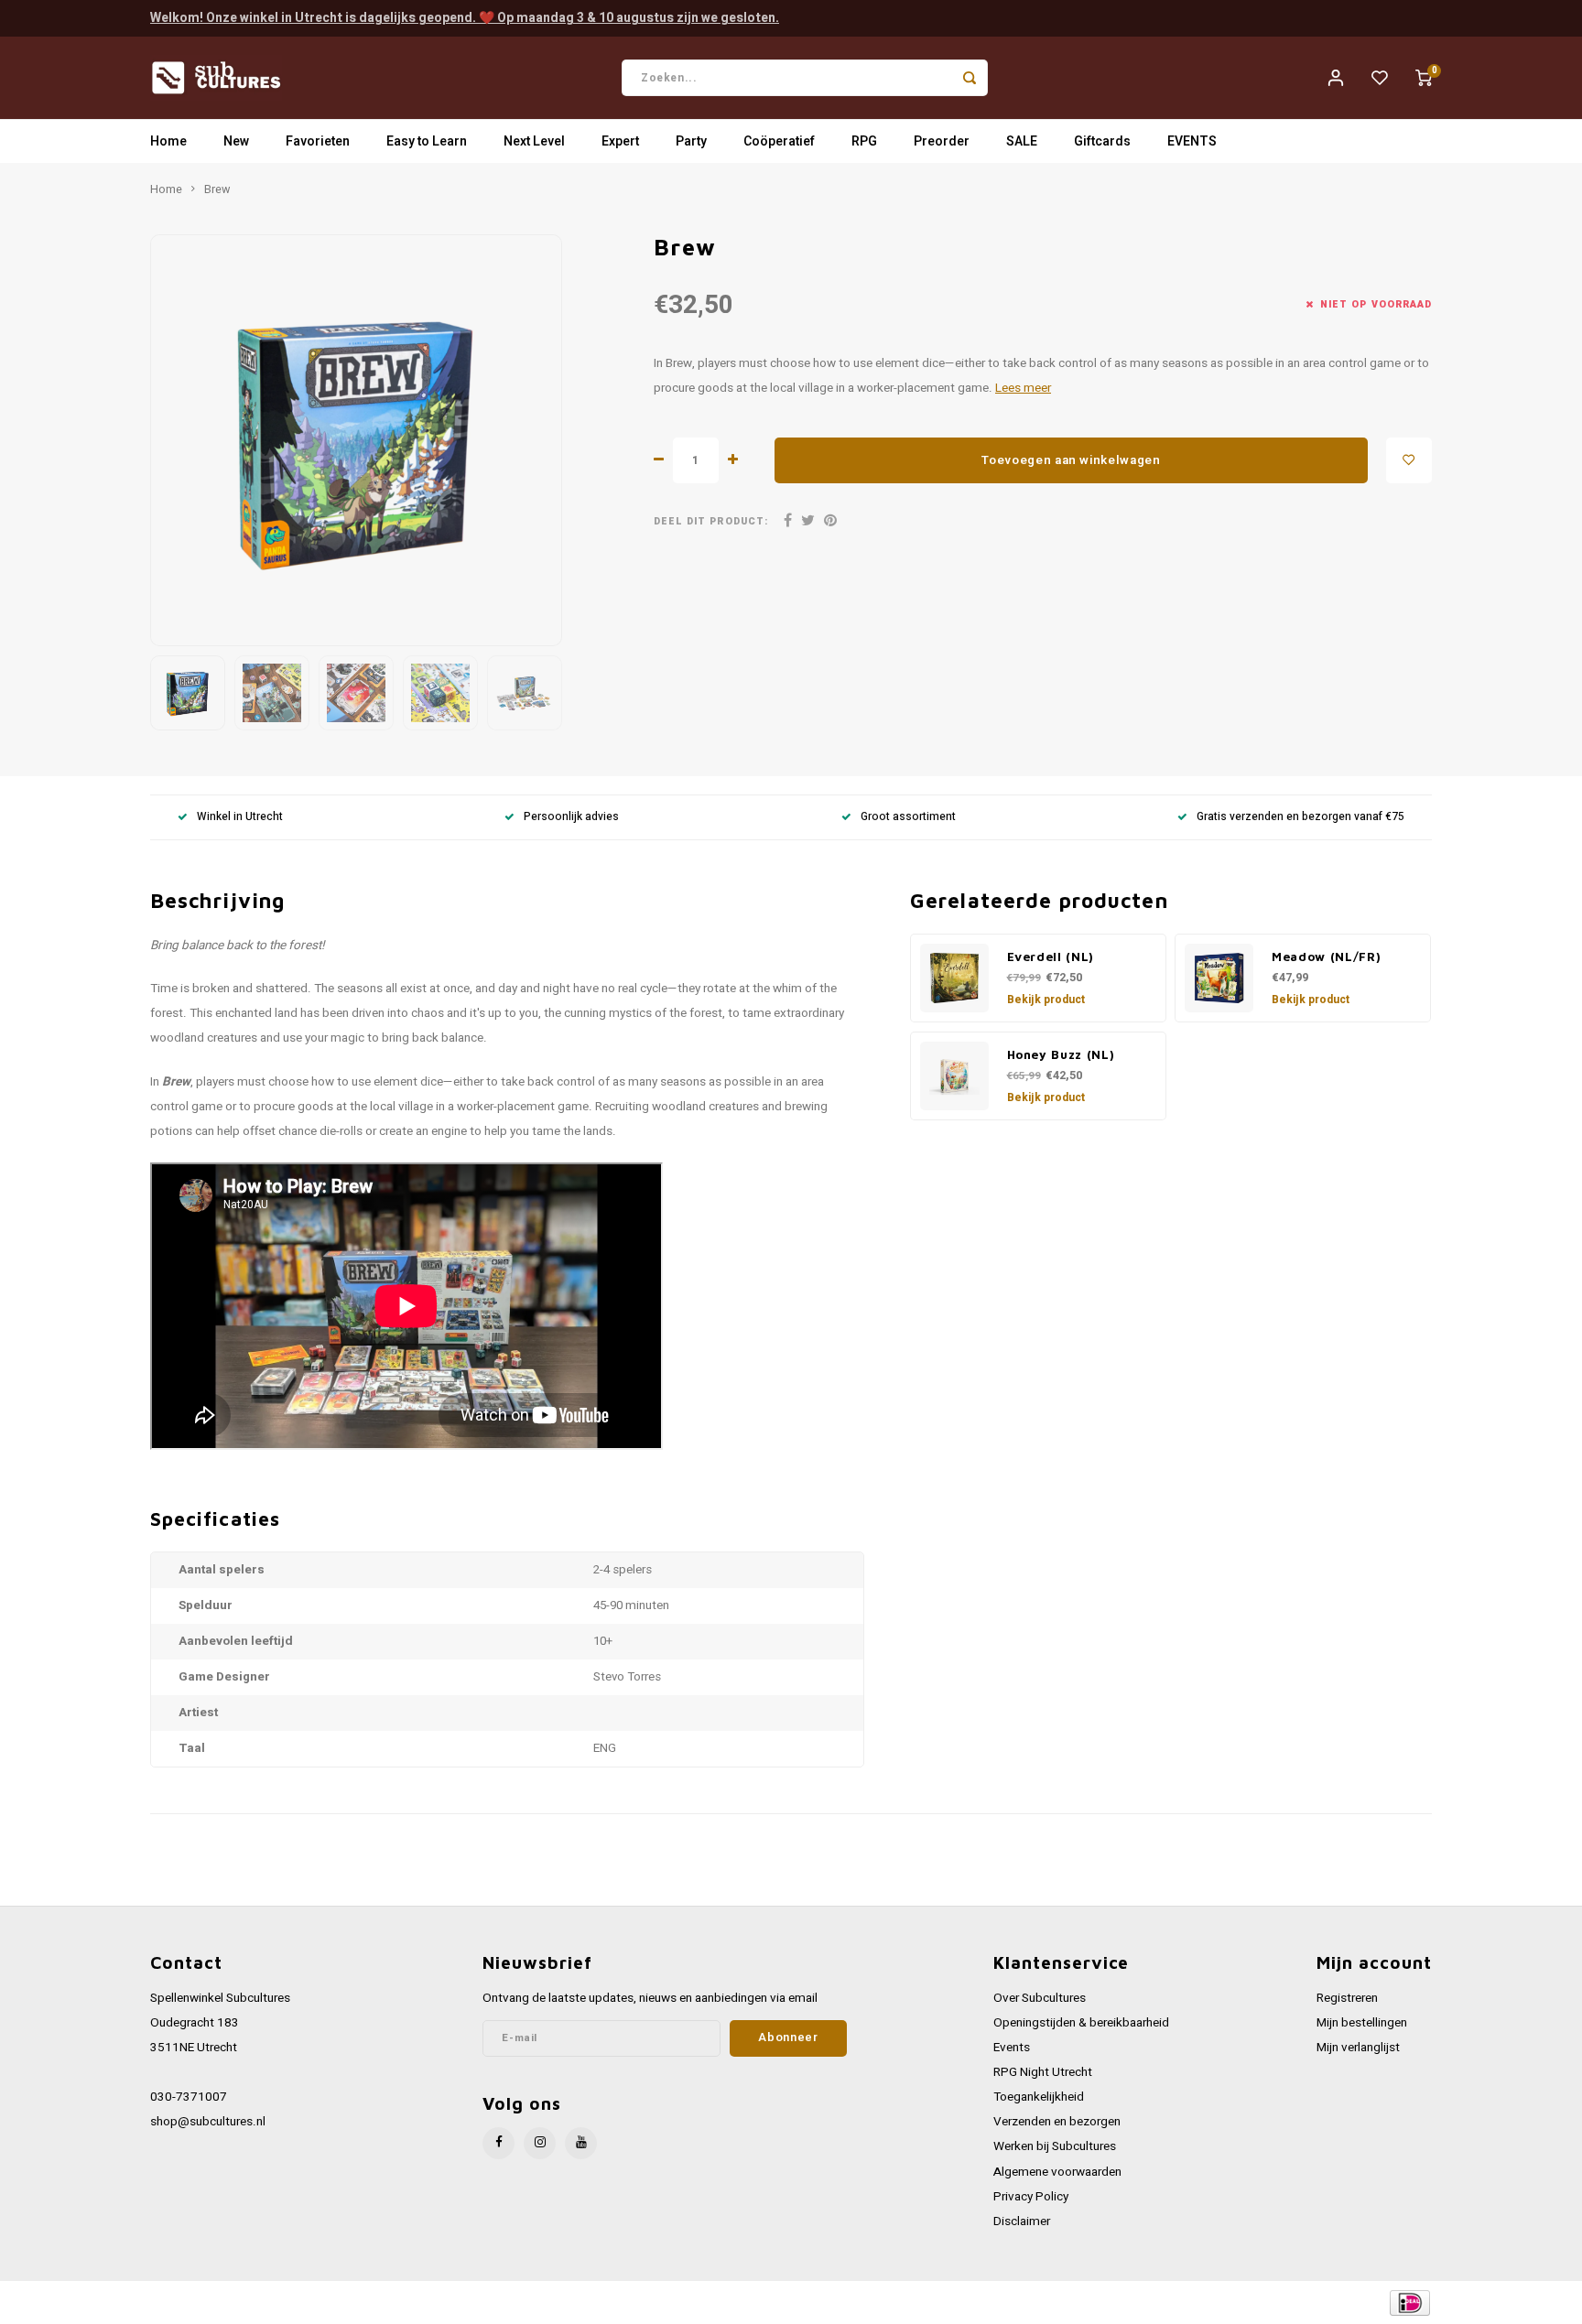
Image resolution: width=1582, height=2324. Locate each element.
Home (168, 141)
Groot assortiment (908, 817)
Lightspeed (398, 2302)
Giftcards (1102, 141)
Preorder (942, 141)
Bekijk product (1046, 1000)
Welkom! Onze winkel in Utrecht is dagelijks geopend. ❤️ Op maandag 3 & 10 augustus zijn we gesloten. (465, 18)
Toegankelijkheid (1039, 2097)
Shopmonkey (519, 2302)
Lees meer (1023, 388)
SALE (1022, 141)
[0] (1424, 78)
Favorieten (318, 141)
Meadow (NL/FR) (1326, 957)
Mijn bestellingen (1362, 2023)
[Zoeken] (970, 78)
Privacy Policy (1031, 2197)
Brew (217, 189)
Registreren (1347, 1998)
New (236, 141)
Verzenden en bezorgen (1057, 2122)
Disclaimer (1022, 2221)
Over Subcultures (1040, 1998)
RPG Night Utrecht (1043, 2072)
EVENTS (1192, 141)
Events (1012, 2048)
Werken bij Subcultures (1055, 2146)
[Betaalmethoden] (1409, 2302)
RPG (864, 141)
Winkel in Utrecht (240, 817)
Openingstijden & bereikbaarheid (1081, 2023)
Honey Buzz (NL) (1061, 1054)
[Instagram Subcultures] (540, 2143)
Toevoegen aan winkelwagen (1071, 460)
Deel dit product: (711, 521)
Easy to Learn (427, 141)
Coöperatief (779, 141)
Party (691, 141)
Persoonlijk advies (571, 817)
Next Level (534, 141)
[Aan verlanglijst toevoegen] (1409, 460)
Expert (620, 141)
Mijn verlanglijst (1358, 2048)
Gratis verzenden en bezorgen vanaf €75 (1300, 817)
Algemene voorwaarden (1057, 2172)
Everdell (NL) (1051, 957)
